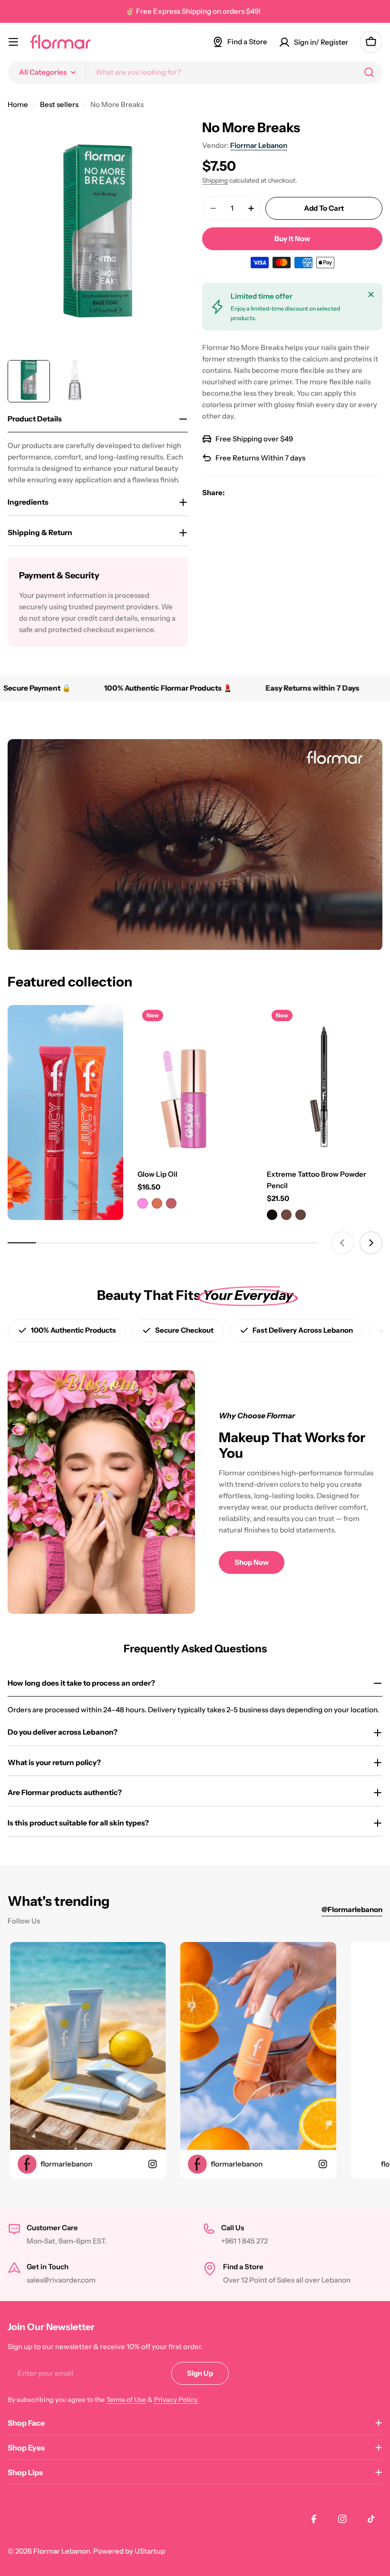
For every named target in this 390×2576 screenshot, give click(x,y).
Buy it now (292, 239)
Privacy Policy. (176, 2400)
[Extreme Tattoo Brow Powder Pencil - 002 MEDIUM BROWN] (286, 1215)
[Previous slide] (342, 1243)
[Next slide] (371, 1243)
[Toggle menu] (13, 42)
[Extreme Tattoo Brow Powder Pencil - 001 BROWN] (272, 1215)
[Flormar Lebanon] (65, 1112)
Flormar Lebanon (259, 145)
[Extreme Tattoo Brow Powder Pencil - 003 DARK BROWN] (301, 1215)
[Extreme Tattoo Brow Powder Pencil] (325, 1082)
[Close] (371, 294)
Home (18, 104)
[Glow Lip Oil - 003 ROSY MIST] (171, 1203)
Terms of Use (126, 2400)
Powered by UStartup (129, 2551)
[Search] (369, 72)
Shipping (215, 180)
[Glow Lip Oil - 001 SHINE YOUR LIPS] (143, 1203)
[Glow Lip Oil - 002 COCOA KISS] (157, 1203)
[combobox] (195, 72)
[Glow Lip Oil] (195, 1082)
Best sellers (59, 104)
